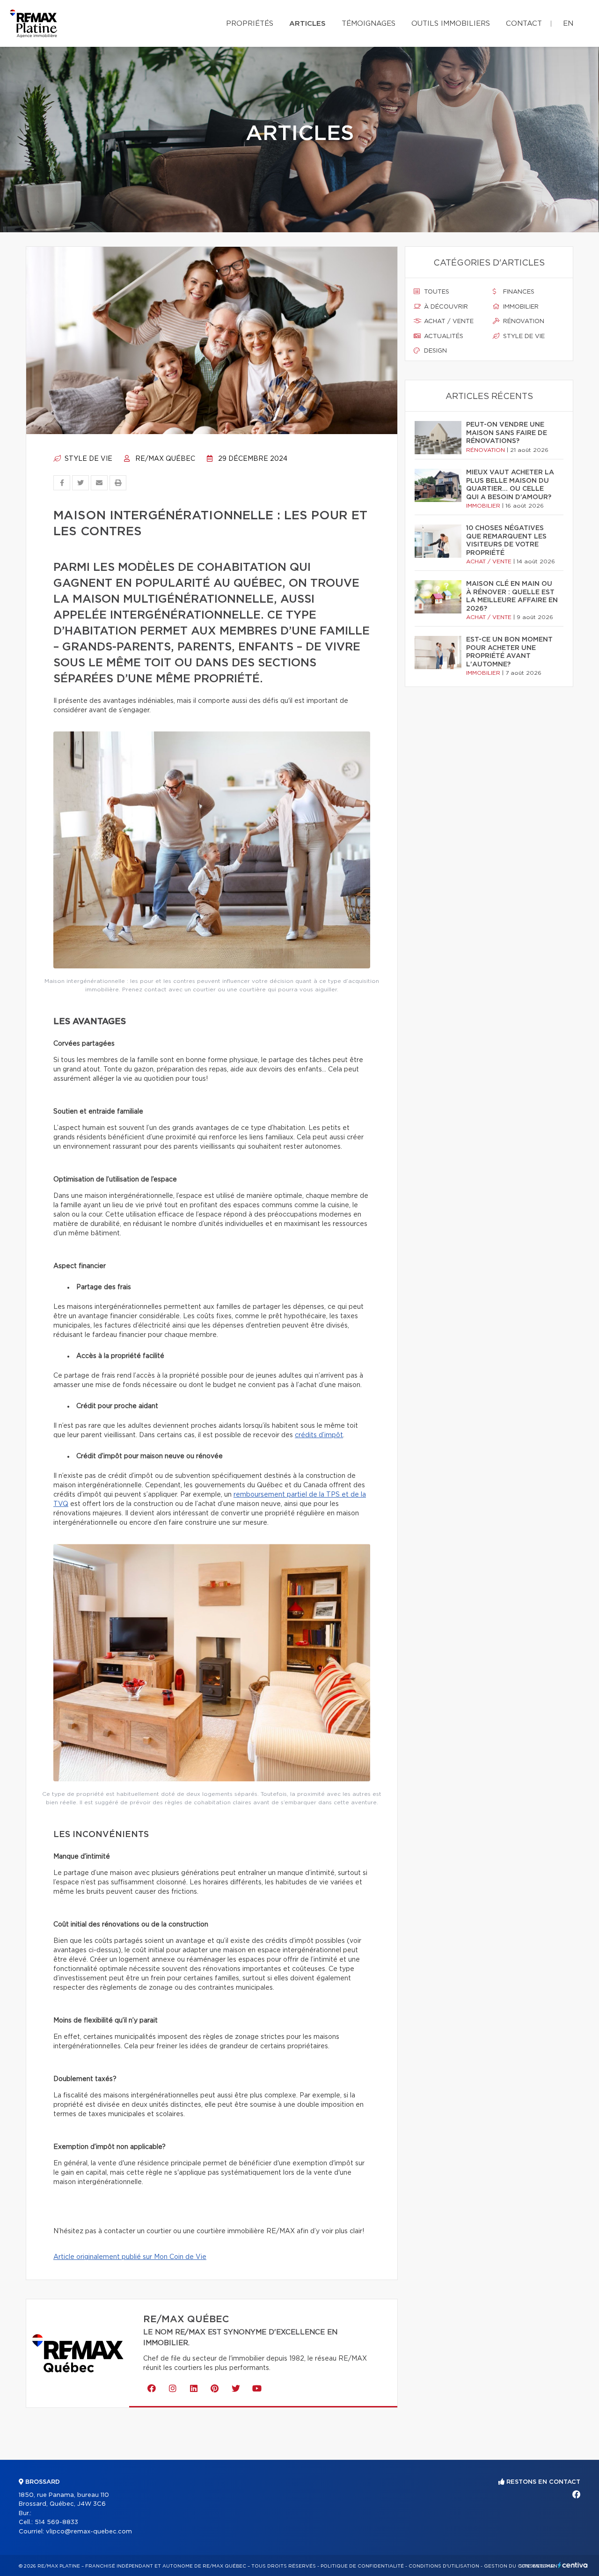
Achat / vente (448, 321)
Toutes (436, 292)
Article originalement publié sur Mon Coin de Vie (130, 2257)
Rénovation (523, 321)
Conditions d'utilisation (444, 2566)
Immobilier (520, 307)
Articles (307, 24)
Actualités (443, 336)
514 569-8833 (56, 2522)
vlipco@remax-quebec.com (89, 2532)
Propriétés (250, 24)
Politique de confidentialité (362, 2566)
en (568, 24)
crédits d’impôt (319, 1435)
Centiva (573, 2565)
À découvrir (445, 307)
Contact (524, 24)
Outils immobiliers (451, 24)
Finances (518, 292)
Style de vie (88, 459)
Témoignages (369, 24)
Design (435, 351)
